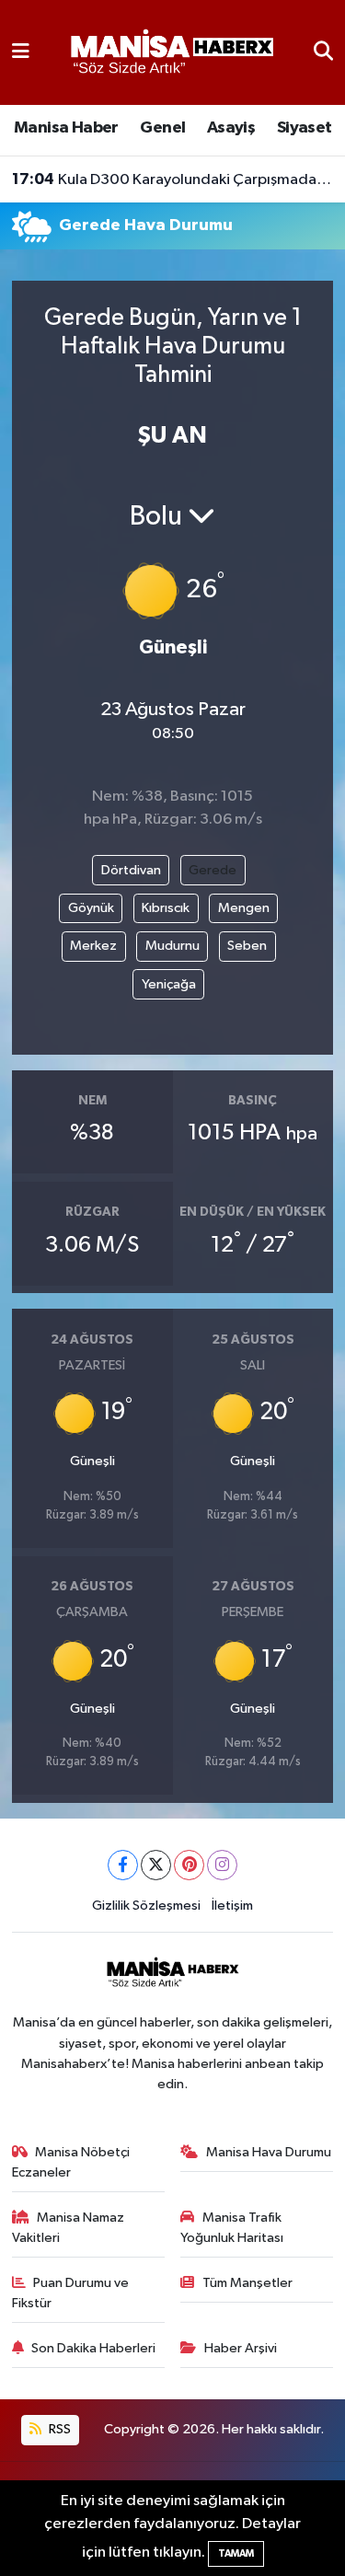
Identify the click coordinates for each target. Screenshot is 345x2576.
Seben (247, 946)
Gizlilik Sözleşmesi (146, 1906)
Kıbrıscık (166, 908)
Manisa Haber (66, 128)
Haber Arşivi (241, 2348)
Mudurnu (172, 946)
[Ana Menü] (21, 52)
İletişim (232, 1906)
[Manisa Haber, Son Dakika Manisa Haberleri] (172, 52)
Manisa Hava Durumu (269, 2152)
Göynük (91, 908)
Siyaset (305, 128)
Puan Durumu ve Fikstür (71, 2293)
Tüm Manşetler (247, 2283)
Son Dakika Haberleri (93, 2348)
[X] (156, 1865)
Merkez (93, 946)
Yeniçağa (169, 984)
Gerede (213, 870)
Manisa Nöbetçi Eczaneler (71, 2162)
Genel (162, 128)
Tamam (236, 2553)
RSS (58, 2429)
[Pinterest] (189, 1865)
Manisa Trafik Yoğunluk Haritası (232, 2228)
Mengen (244, 908)
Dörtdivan (131, 870)
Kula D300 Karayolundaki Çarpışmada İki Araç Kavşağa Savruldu (173, 179)
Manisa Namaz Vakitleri (69, 2228)
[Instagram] (222, 1865)
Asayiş (231, 128)
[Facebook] (123, 1865)
